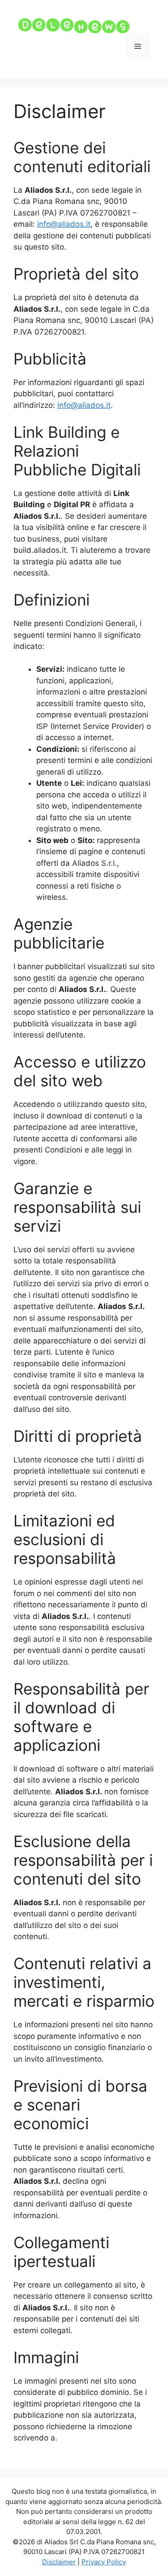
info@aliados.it (64, 224)
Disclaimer (59, 2562)
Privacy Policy (104, 2562)
